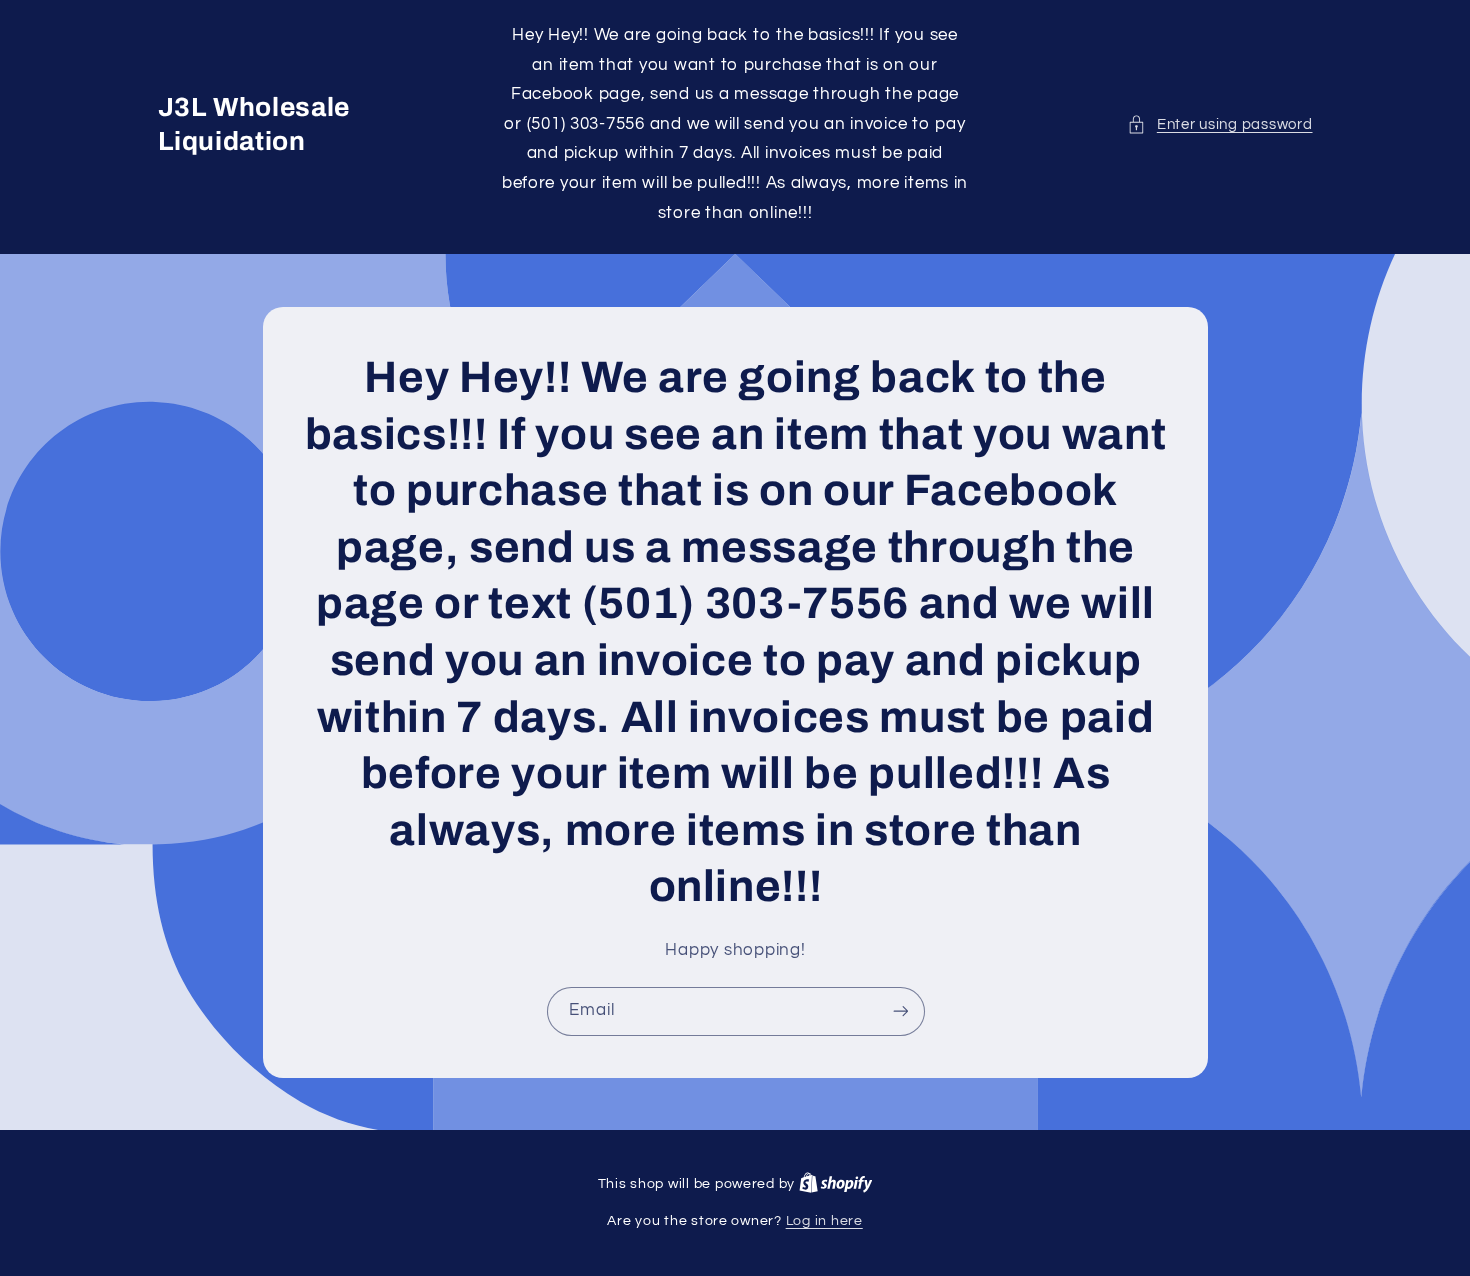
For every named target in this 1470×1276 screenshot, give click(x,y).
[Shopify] (836, 1184)
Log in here (824, 1221)
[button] (1219, 125)
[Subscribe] (900, 1010)
